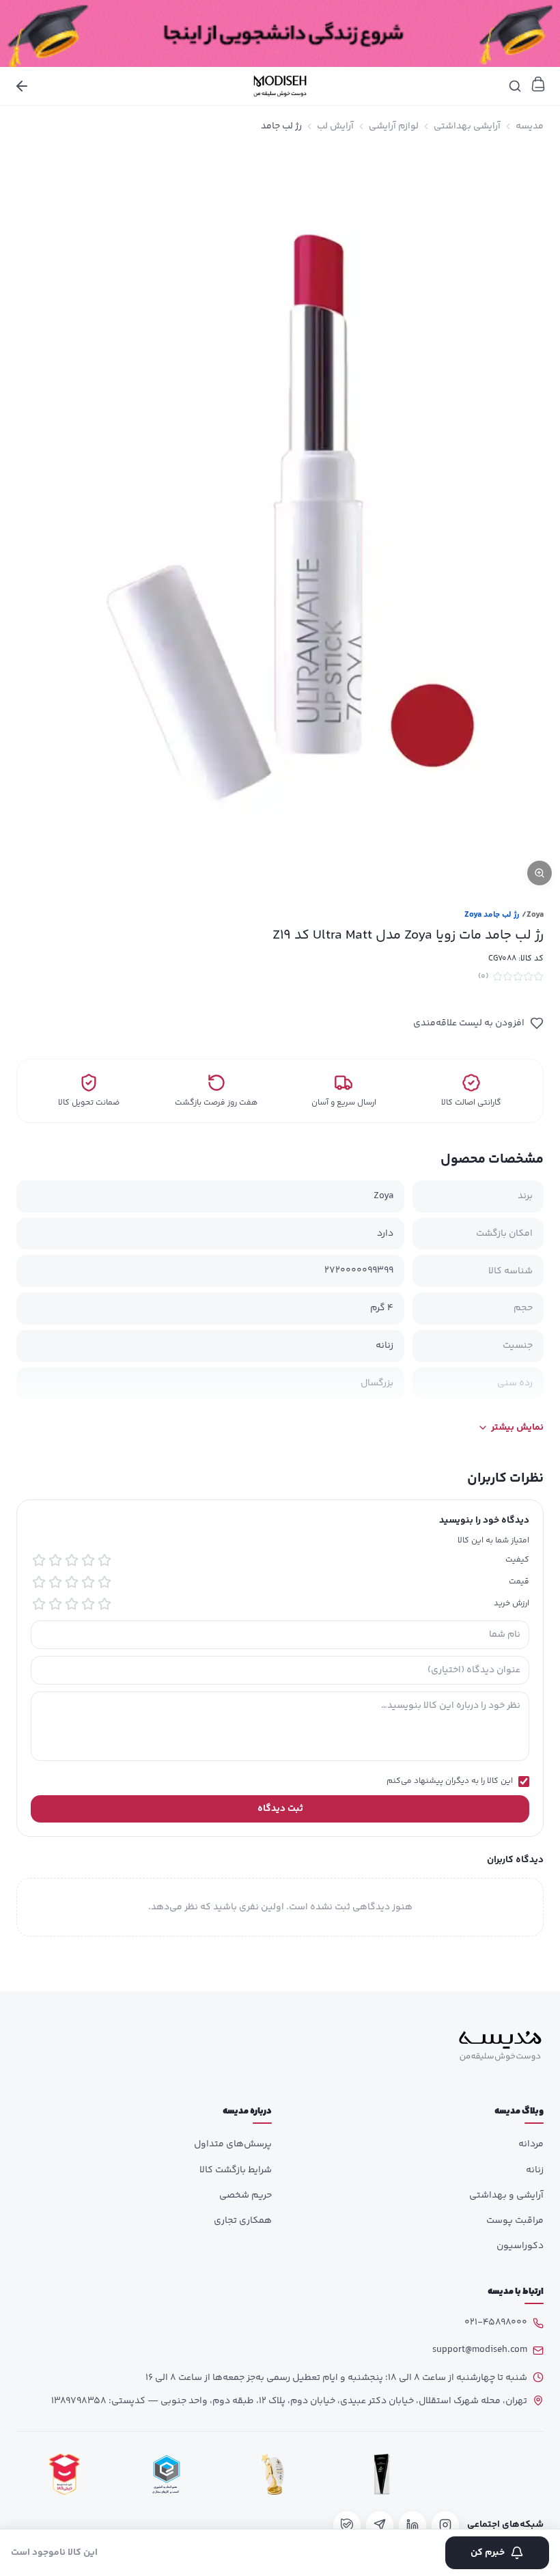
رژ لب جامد (281, 126)
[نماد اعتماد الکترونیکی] (492, 2475)
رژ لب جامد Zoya (492, 915)
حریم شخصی (246, 2196)
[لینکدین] (412, 2525)
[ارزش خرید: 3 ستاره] (72, 1604)
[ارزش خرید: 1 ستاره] (104, 1604)
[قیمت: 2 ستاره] (88, 1582)
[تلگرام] (380, 2525)
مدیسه (530, 126)
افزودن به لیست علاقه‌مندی (469, 1023)
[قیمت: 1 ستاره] (104, 1582)
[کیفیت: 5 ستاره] (39, 1560)
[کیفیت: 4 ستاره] (55, 1560)
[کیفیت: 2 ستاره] (88, 1560)
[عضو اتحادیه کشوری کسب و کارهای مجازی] (167, 2475)
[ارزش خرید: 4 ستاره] (55, 1604)
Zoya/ (533, 915)
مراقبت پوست (515, 2221)
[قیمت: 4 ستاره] (55, 1582)
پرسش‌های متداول (233, 2144)
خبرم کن (488, 2553)
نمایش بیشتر (517, 1428)
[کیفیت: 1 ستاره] (104, 1560)
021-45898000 (496, 2323)
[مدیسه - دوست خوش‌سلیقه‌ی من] (280, 86)
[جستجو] (515, 86)
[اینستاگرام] (445, 2525)
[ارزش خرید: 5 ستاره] (39, 1604)
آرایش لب (335, 126)
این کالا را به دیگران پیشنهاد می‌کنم (450, 1782)
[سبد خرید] (538, 84)
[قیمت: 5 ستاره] (39, 1582)
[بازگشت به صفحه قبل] (22, 86)
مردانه (531, 2144)
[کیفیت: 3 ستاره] (72, 1560)
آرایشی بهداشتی (467, 126)
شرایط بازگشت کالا (236, 2170)
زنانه (535, 2170)
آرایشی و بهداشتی (506, 2196)
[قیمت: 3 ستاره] (72, 1582)
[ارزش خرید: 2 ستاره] (88, 1604)
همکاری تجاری (243, 2221)
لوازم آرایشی (394, 126)
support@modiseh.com (480, 2350)
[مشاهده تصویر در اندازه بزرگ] (280, 520)
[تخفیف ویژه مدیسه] (280, 33)
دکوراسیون (520, 2246)
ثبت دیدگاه (280, 1809)
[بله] (347, 2525)
